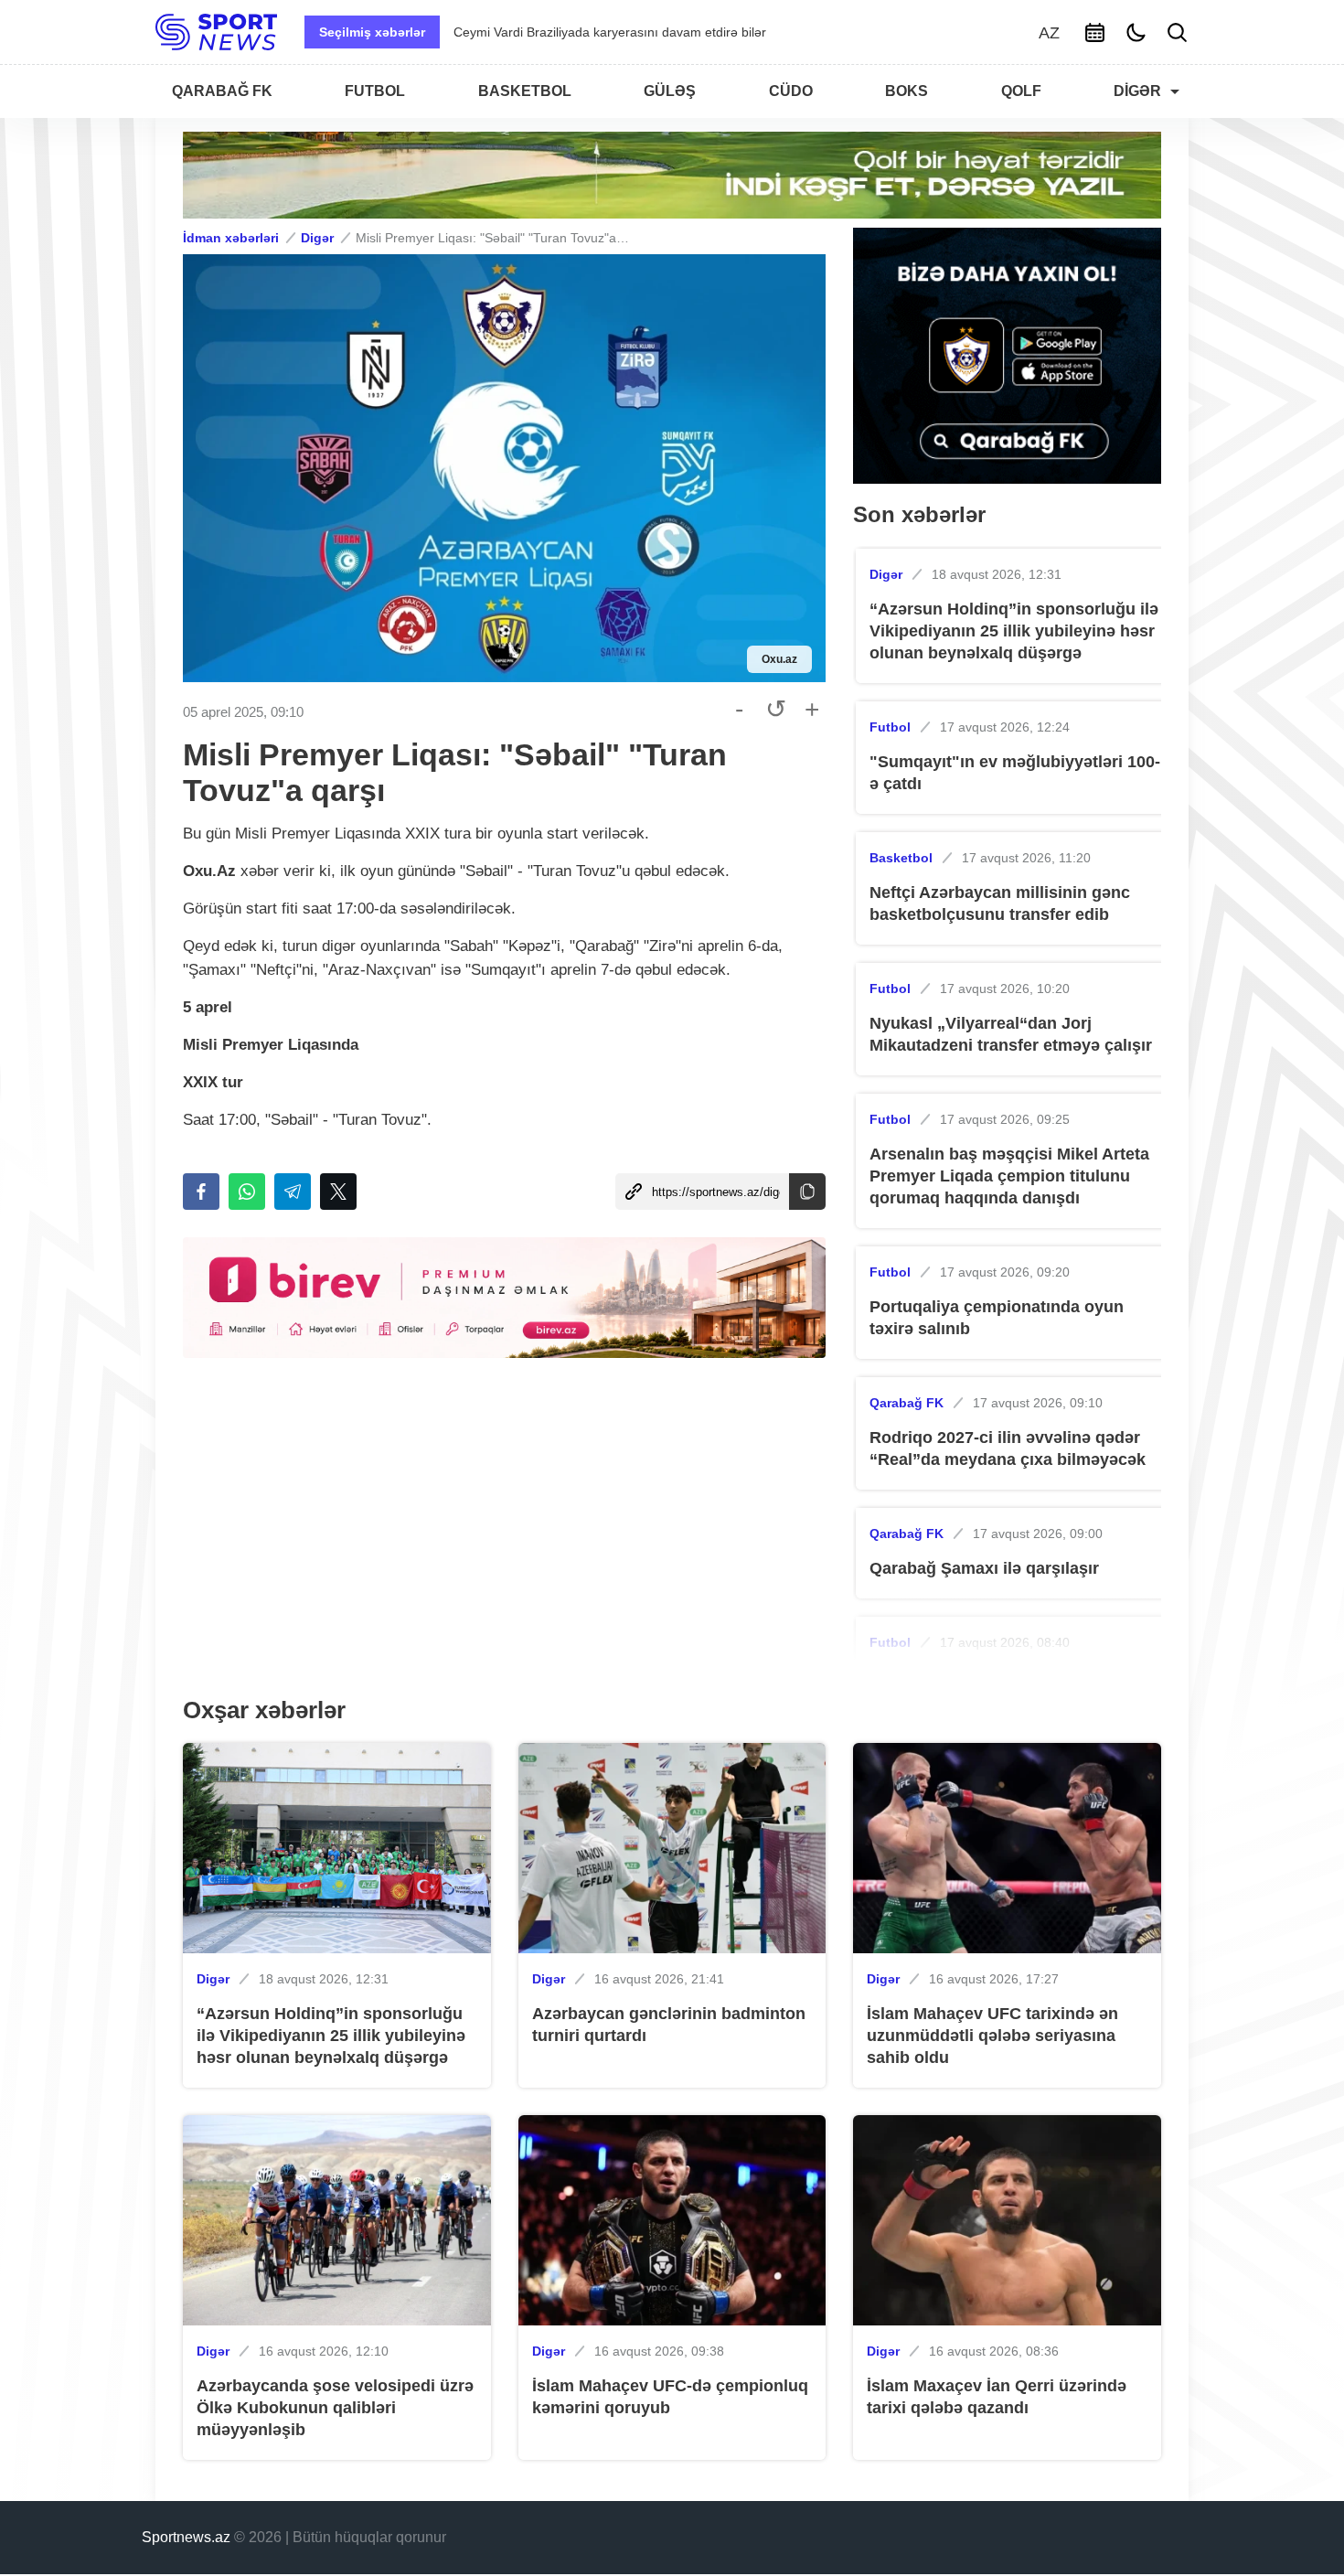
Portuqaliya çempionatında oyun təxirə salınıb (997, 1318)
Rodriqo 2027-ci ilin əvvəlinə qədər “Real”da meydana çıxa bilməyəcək (1008, 1448)
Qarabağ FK (907, 1403)
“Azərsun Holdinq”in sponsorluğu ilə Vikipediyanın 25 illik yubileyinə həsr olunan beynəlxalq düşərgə (1014, 631)
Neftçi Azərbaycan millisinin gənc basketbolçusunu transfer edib (1000, 903)
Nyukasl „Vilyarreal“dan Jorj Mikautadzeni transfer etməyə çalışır (1011, 1034)
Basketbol (901, 858)
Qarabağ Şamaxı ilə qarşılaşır (984, 1568)
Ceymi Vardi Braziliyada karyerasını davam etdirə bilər (610, 32)
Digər (317, 238)
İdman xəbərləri (231, 238)
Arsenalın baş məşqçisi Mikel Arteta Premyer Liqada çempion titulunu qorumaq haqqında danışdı (1009, 1176)
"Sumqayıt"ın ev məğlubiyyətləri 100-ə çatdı (1015, 773)
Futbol (890, 727)
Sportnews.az (186, 2537)
